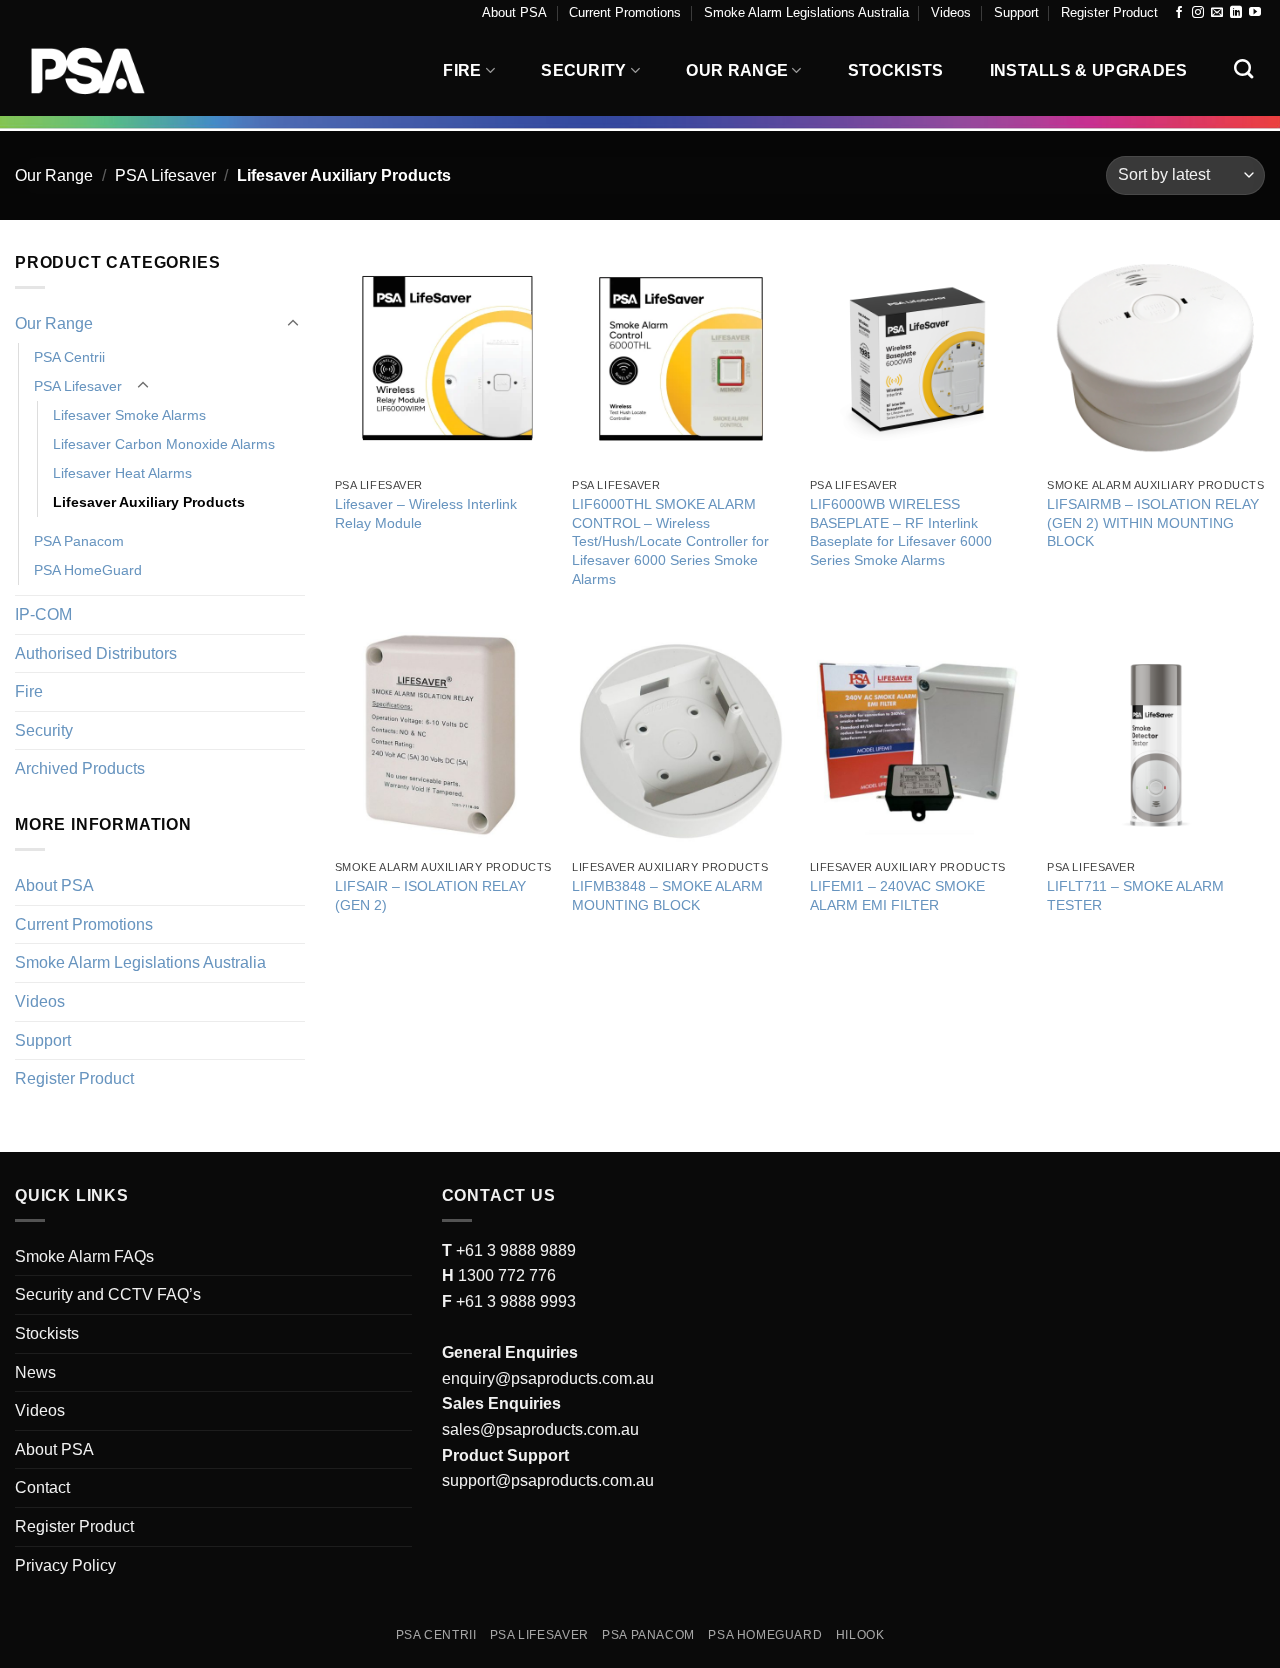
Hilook (860, 1635)
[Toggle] (293, 324)
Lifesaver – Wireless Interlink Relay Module (426, 513)
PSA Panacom (79, 541)
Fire (462, 70)
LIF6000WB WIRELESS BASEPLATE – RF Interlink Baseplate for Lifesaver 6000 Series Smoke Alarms (901, 532)
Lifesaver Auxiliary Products (149, 502)
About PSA (514, 12)
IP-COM (43, 614)
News (35, 1372)
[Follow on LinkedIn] (1236, 13)
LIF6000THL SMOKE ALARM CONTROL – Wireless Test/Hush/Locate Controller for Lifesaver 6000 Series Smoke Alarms (670, 541)
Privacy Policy (65, 1565)
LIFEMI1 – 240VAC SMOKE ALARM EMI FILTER (897, 895)
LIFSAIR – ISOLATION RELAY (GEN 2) (430, 895)
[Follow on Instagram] (1198, 13)
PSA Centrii (69, 357)
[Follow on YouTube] (1255, 13)
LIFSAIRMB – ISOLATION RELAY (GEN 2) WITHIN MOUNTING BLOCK (1153, 522)
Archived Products (80, 768)
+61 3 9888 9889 (514, 1250)
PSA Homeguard (765, 1635)
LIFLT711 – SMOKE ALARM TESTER (1135, 895)
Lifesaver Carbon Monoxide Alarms (164, 444)
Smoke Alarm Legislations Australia (806, 12)
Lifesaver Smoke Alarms (129, 415)
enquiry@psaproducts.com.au (548, 1378)
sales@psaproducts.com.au (540, 1429)
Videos (951, 12)
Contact (42, 1487)
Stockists (896, 70)
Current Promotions (625, 12)
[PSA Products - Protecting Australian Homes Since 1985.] (115, 71)
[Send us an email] (1217, 13)
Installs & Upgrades (1089, 70)
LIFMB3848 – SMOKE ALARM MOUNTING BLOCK (667, 895)
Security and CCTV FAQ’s (108, 1294)
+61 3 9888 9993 (516, 1301)
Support (1016, 12)
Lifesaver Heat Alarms (122, 473)
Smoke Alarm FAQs (84, 1256)
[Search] (1243, 68)
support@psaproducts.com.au (548, 1480)
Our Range (737, 70)
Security (584, 70)
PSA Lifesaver (165, 175)
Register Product (1109, 12)
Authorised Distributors (96, 653)
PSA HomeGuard (88, 570)
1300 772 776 (505, 1275)
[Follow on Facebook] (1179, 13)
